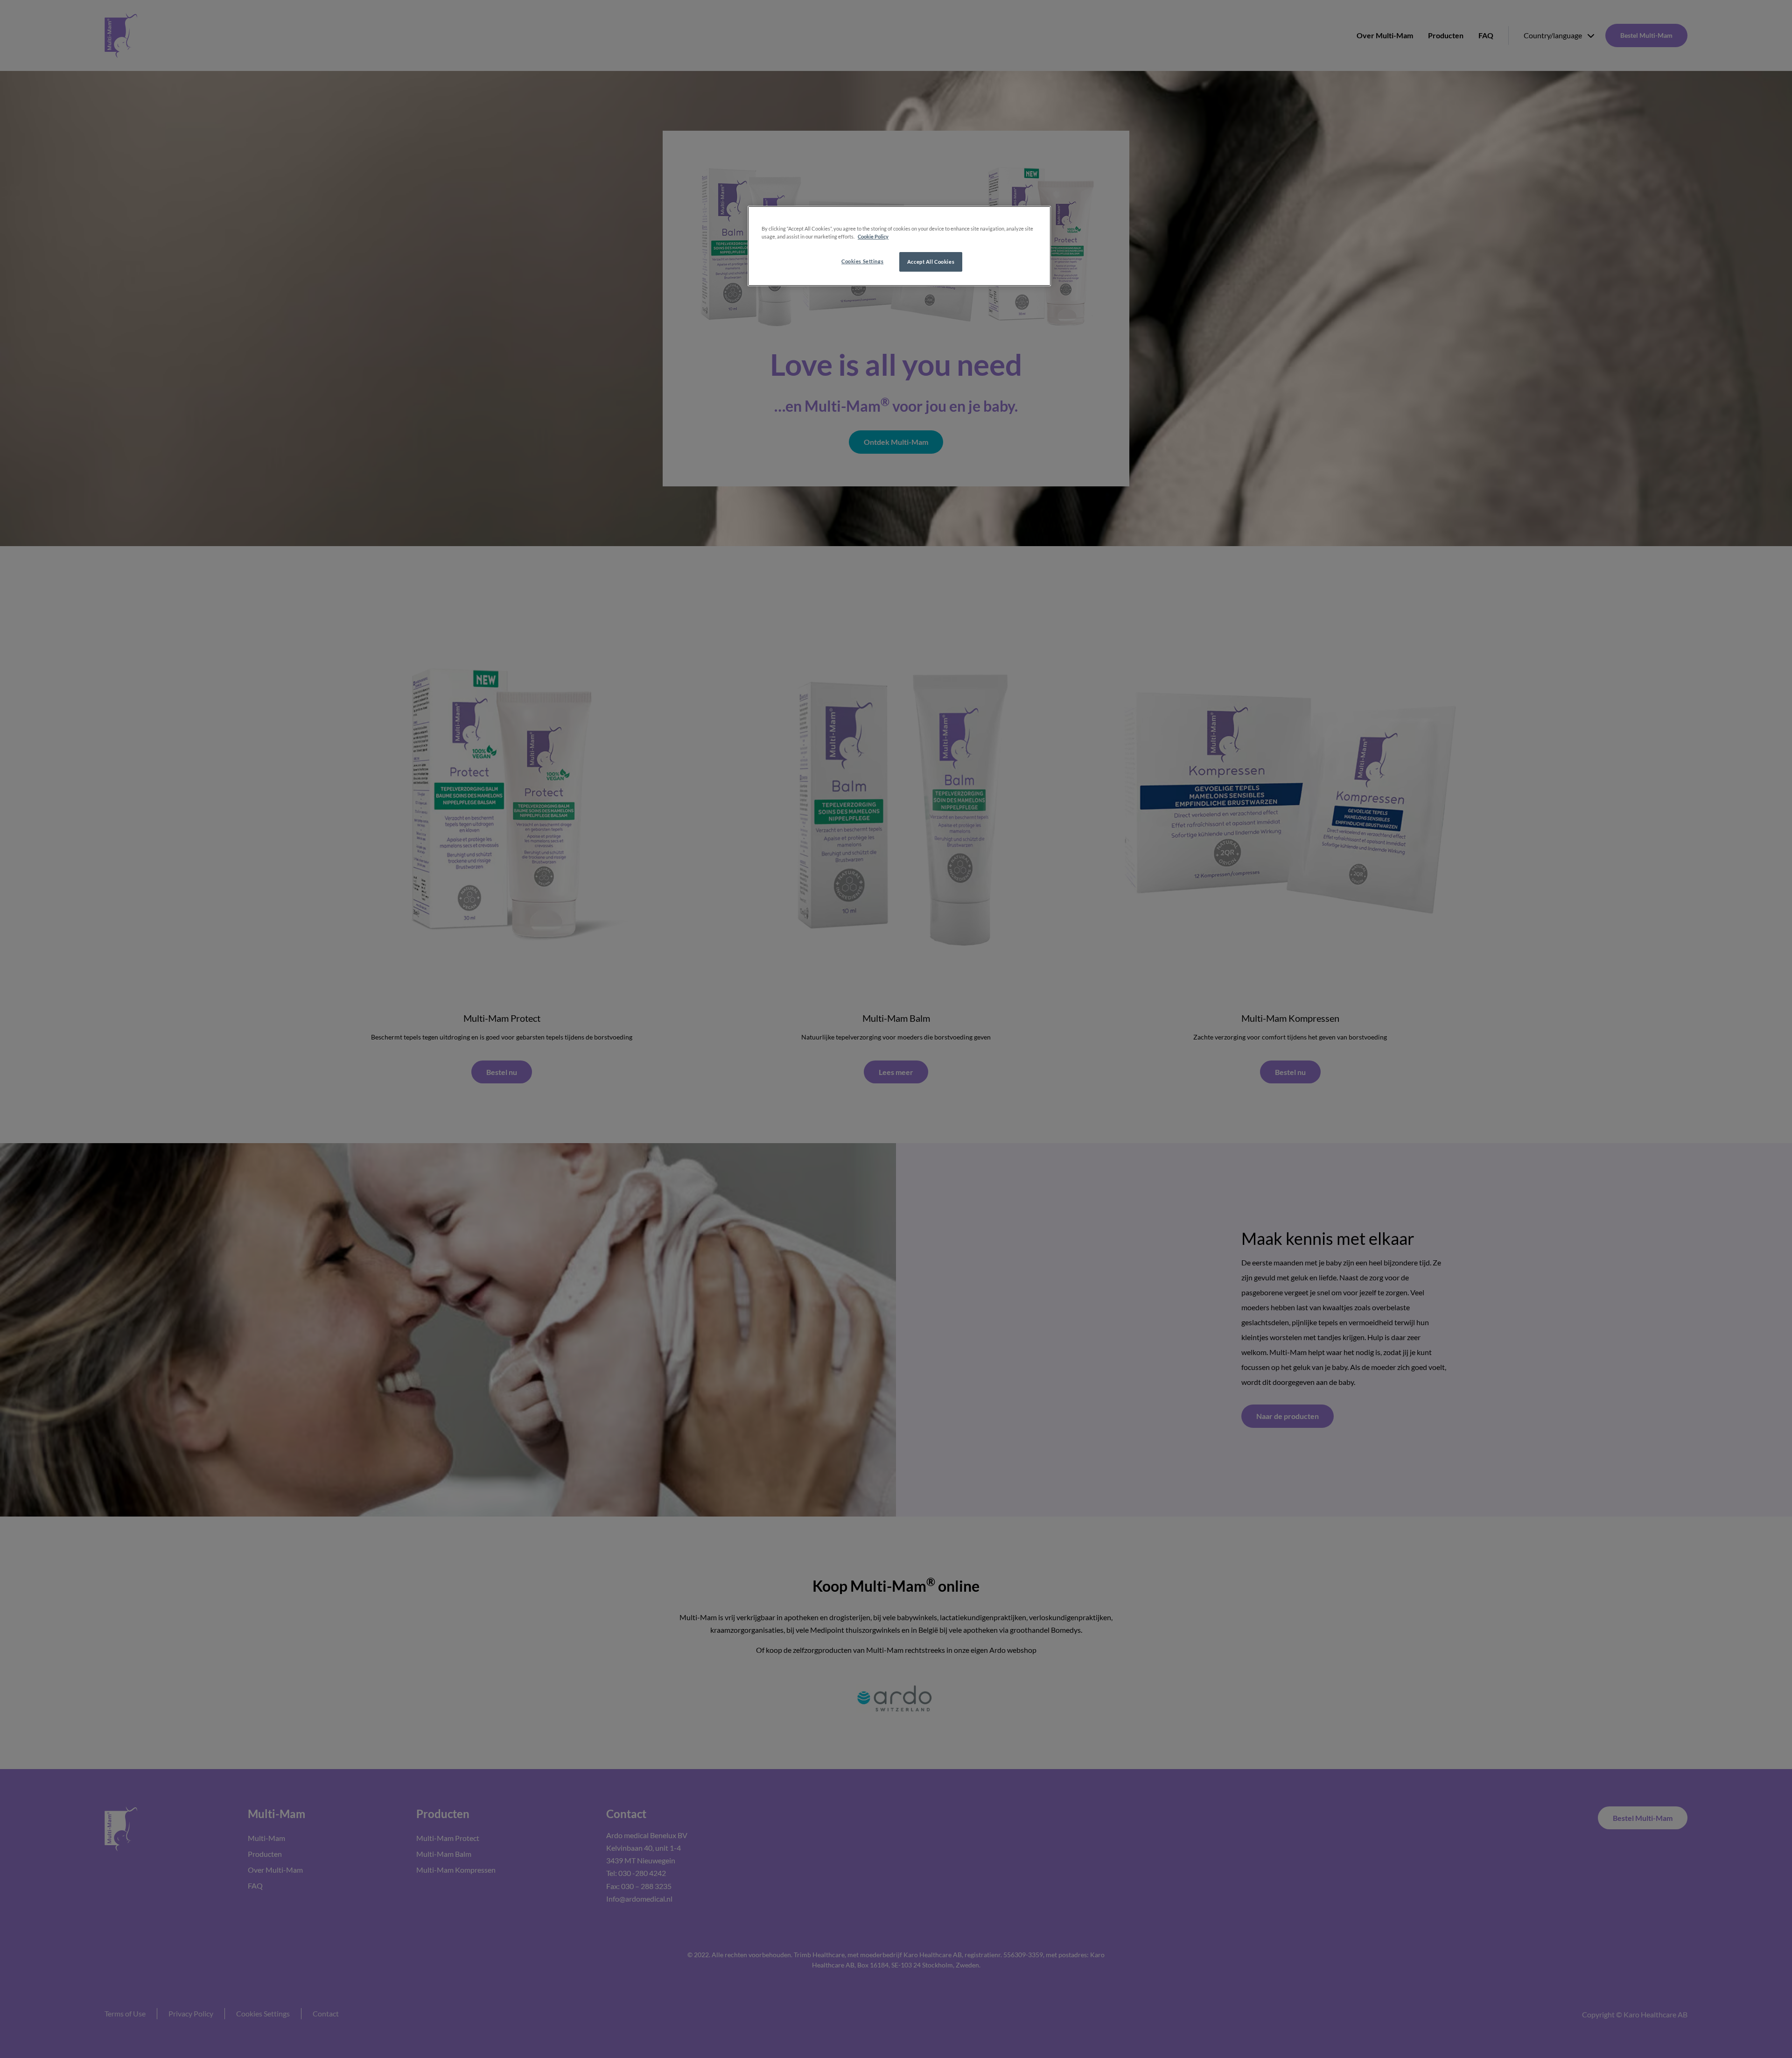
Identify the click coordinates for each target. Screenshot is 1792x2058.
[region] (899, 246)
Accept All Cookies (931, 262)
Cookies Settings (862, 261)
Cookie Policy (873, 236)
